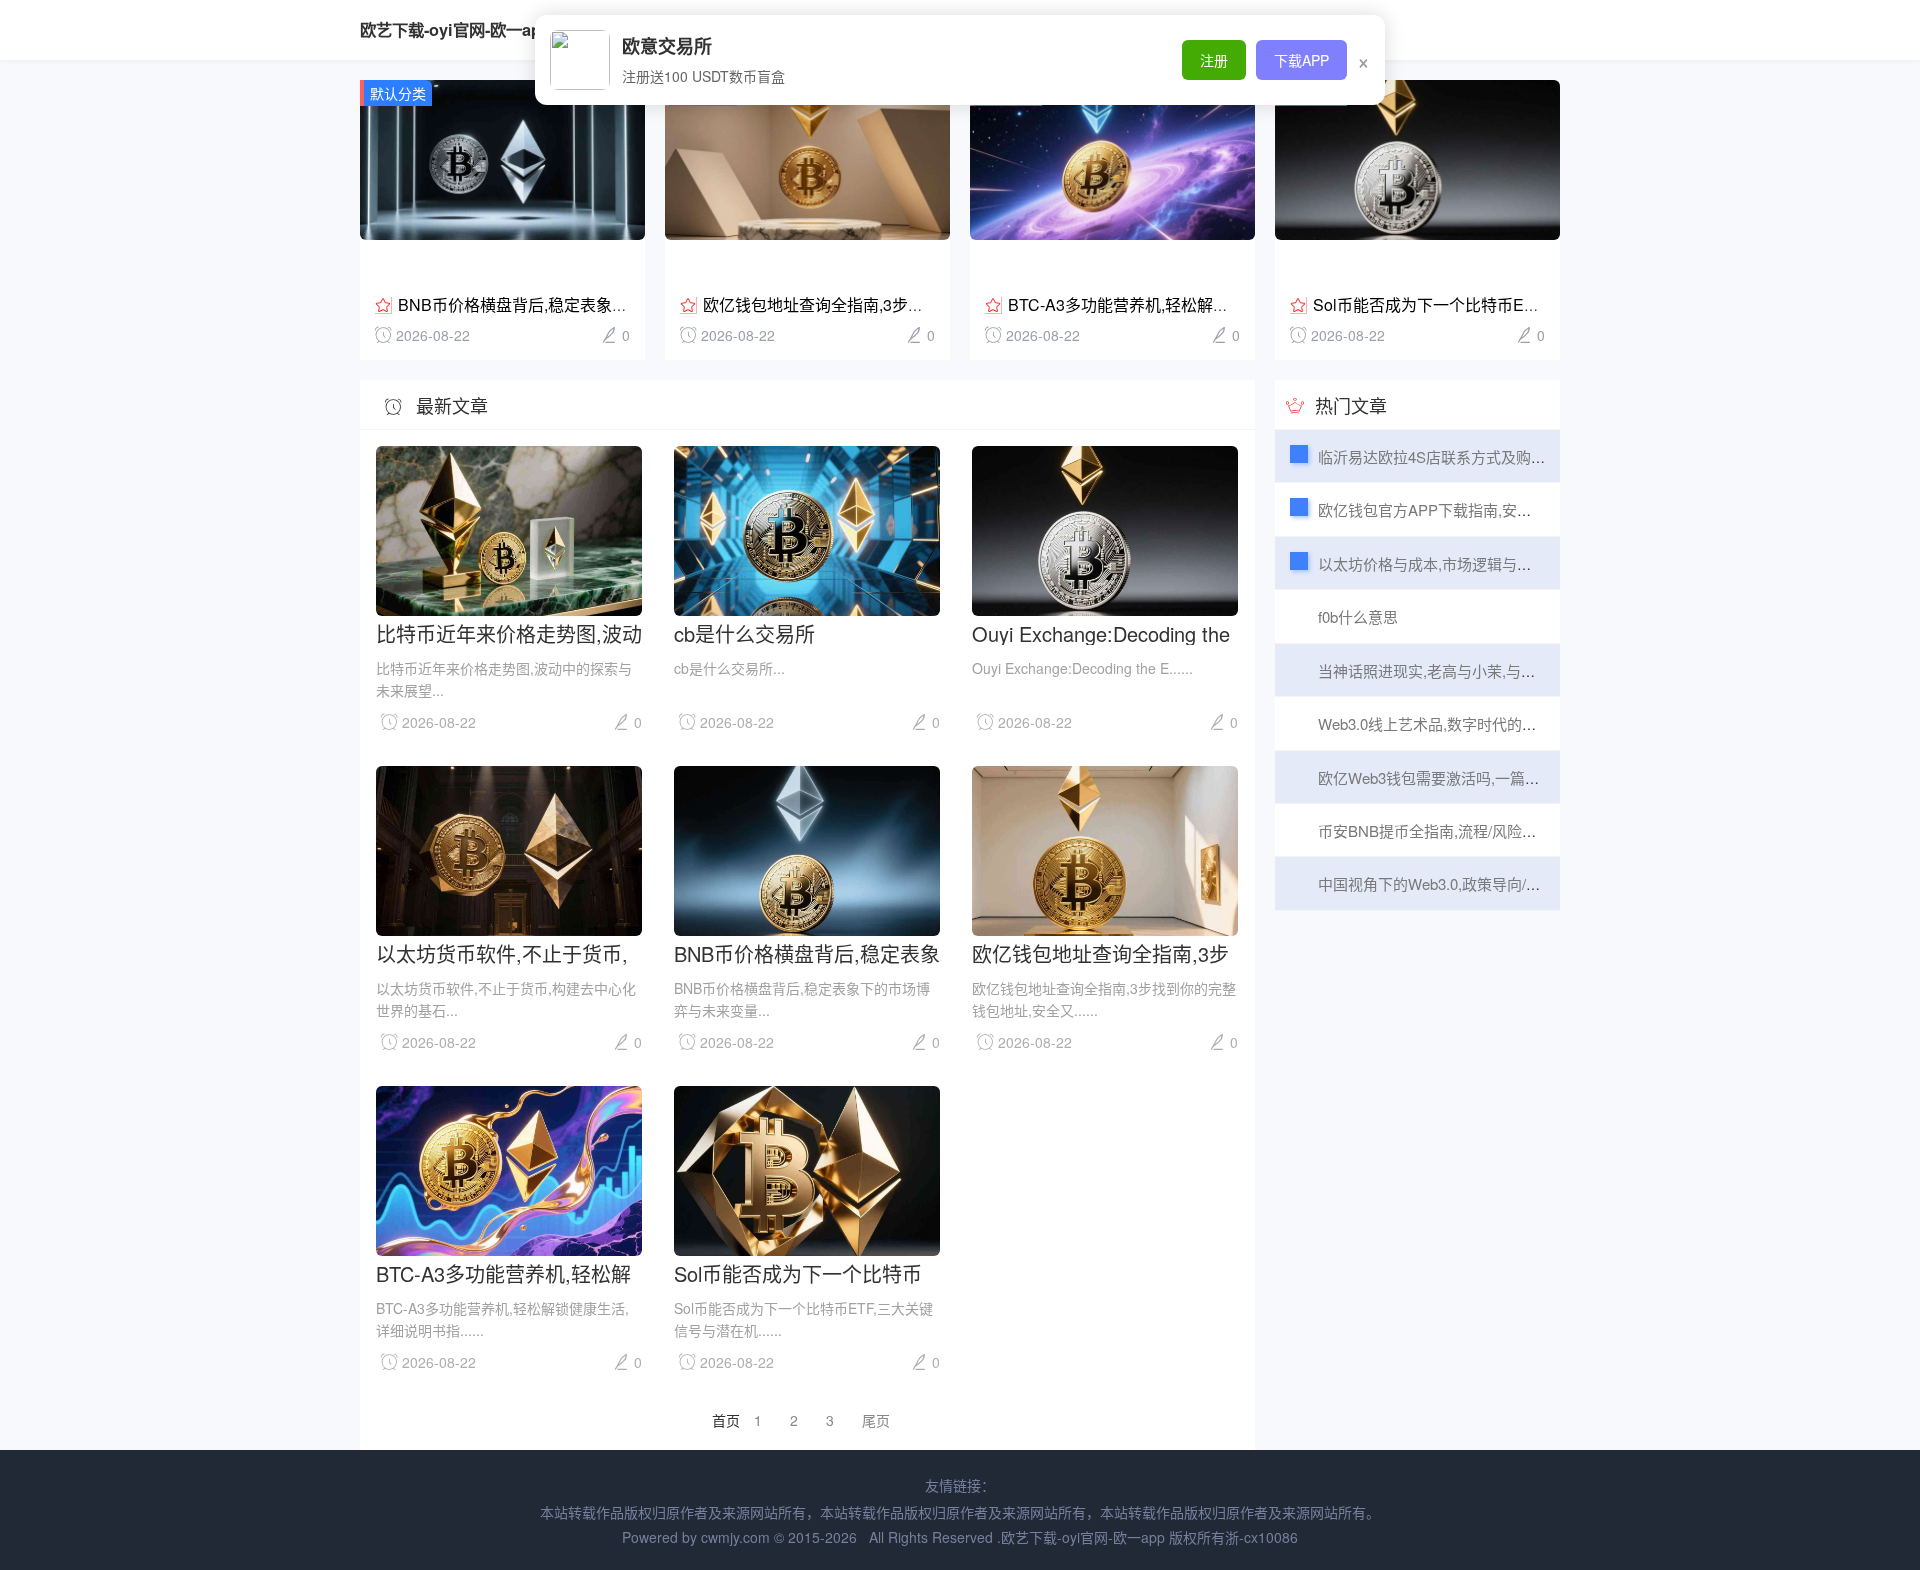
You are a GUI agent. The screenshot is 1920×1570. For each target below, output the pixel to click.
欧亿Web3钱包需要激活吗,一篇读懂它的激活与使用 (1489, 777)
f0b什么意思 (1358, 616)
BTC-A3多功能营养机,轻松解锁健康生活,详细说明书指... (1206, 304)
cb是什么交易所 (744, 632)
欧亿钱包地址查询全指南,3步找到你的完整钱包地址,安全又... (917, 304)
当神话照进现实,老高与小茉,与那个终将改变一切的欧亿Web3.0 (1527, 670)
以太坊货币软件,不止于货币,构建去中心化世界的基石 (502, 952)
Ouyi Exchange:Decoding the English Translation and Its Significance (1101, 632)
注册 (1214, 60)
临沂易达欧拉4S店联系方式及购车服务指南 (1462, 456)
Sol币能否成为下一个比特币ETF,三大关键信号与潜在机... (1515, 304)
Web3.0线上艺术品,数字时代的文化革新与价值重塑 (1487, 723)
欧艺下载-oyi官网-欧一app (455, 29)
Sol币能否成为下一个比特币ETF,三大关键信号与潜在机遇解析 (804, 1272)
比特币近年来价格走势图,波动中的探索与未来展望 (509, 632)
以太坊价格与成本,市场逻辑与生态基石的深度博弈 (1485, 563)
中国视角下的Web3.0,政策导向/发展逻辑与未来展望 (1489, 883)
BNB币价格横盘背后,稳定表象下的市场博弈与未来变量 (593, 304)
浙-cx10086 (1261, 1537)
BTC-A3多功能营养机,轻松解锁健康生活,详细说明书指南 (503, 1272)
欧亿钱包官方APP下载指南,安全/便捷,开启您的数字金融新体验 (1526, 509)
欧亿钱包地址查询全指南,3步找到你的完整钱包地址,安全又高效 (1105, 952)
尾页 (876, 1420)
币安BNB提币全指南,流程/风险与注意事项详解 (1472, 830)
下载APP (1301, 60)
